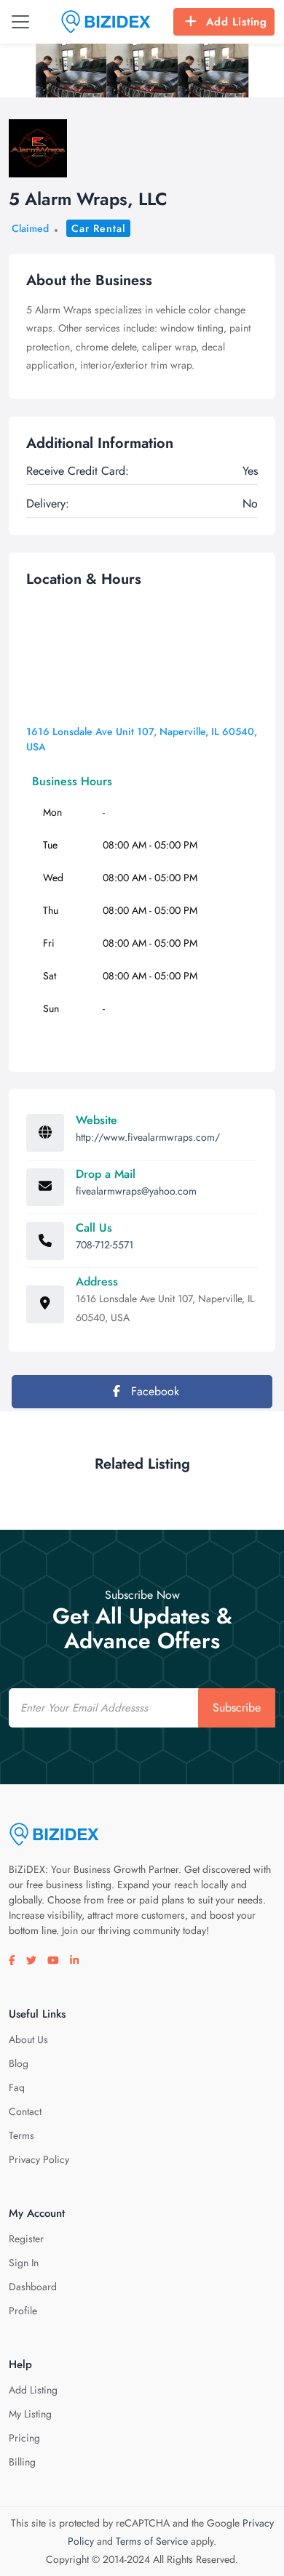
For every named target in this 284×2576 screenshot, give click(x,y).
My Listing (30, 2414)
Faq (17, 2087)
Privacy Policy (39, 2159)
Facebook (153, 1391)
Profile (23, 2311)
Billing (22, 2462)
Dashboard (33, 2287)
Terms (21, 2135)
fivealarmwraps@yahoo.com (136, 1191)
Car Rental (98, 228)
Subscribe (237, 1708)
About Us (28, 2039)
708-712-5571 (104, 1245)
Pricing (24, 2438)
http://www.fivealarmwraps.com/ (148, 1137)
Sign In (24, 2263)
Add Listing (237, 22)
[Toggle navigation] (20, 22)
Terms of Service (152, 2541)
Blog (19, 2063)
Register (26, 2239)
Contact (25, 2111)
